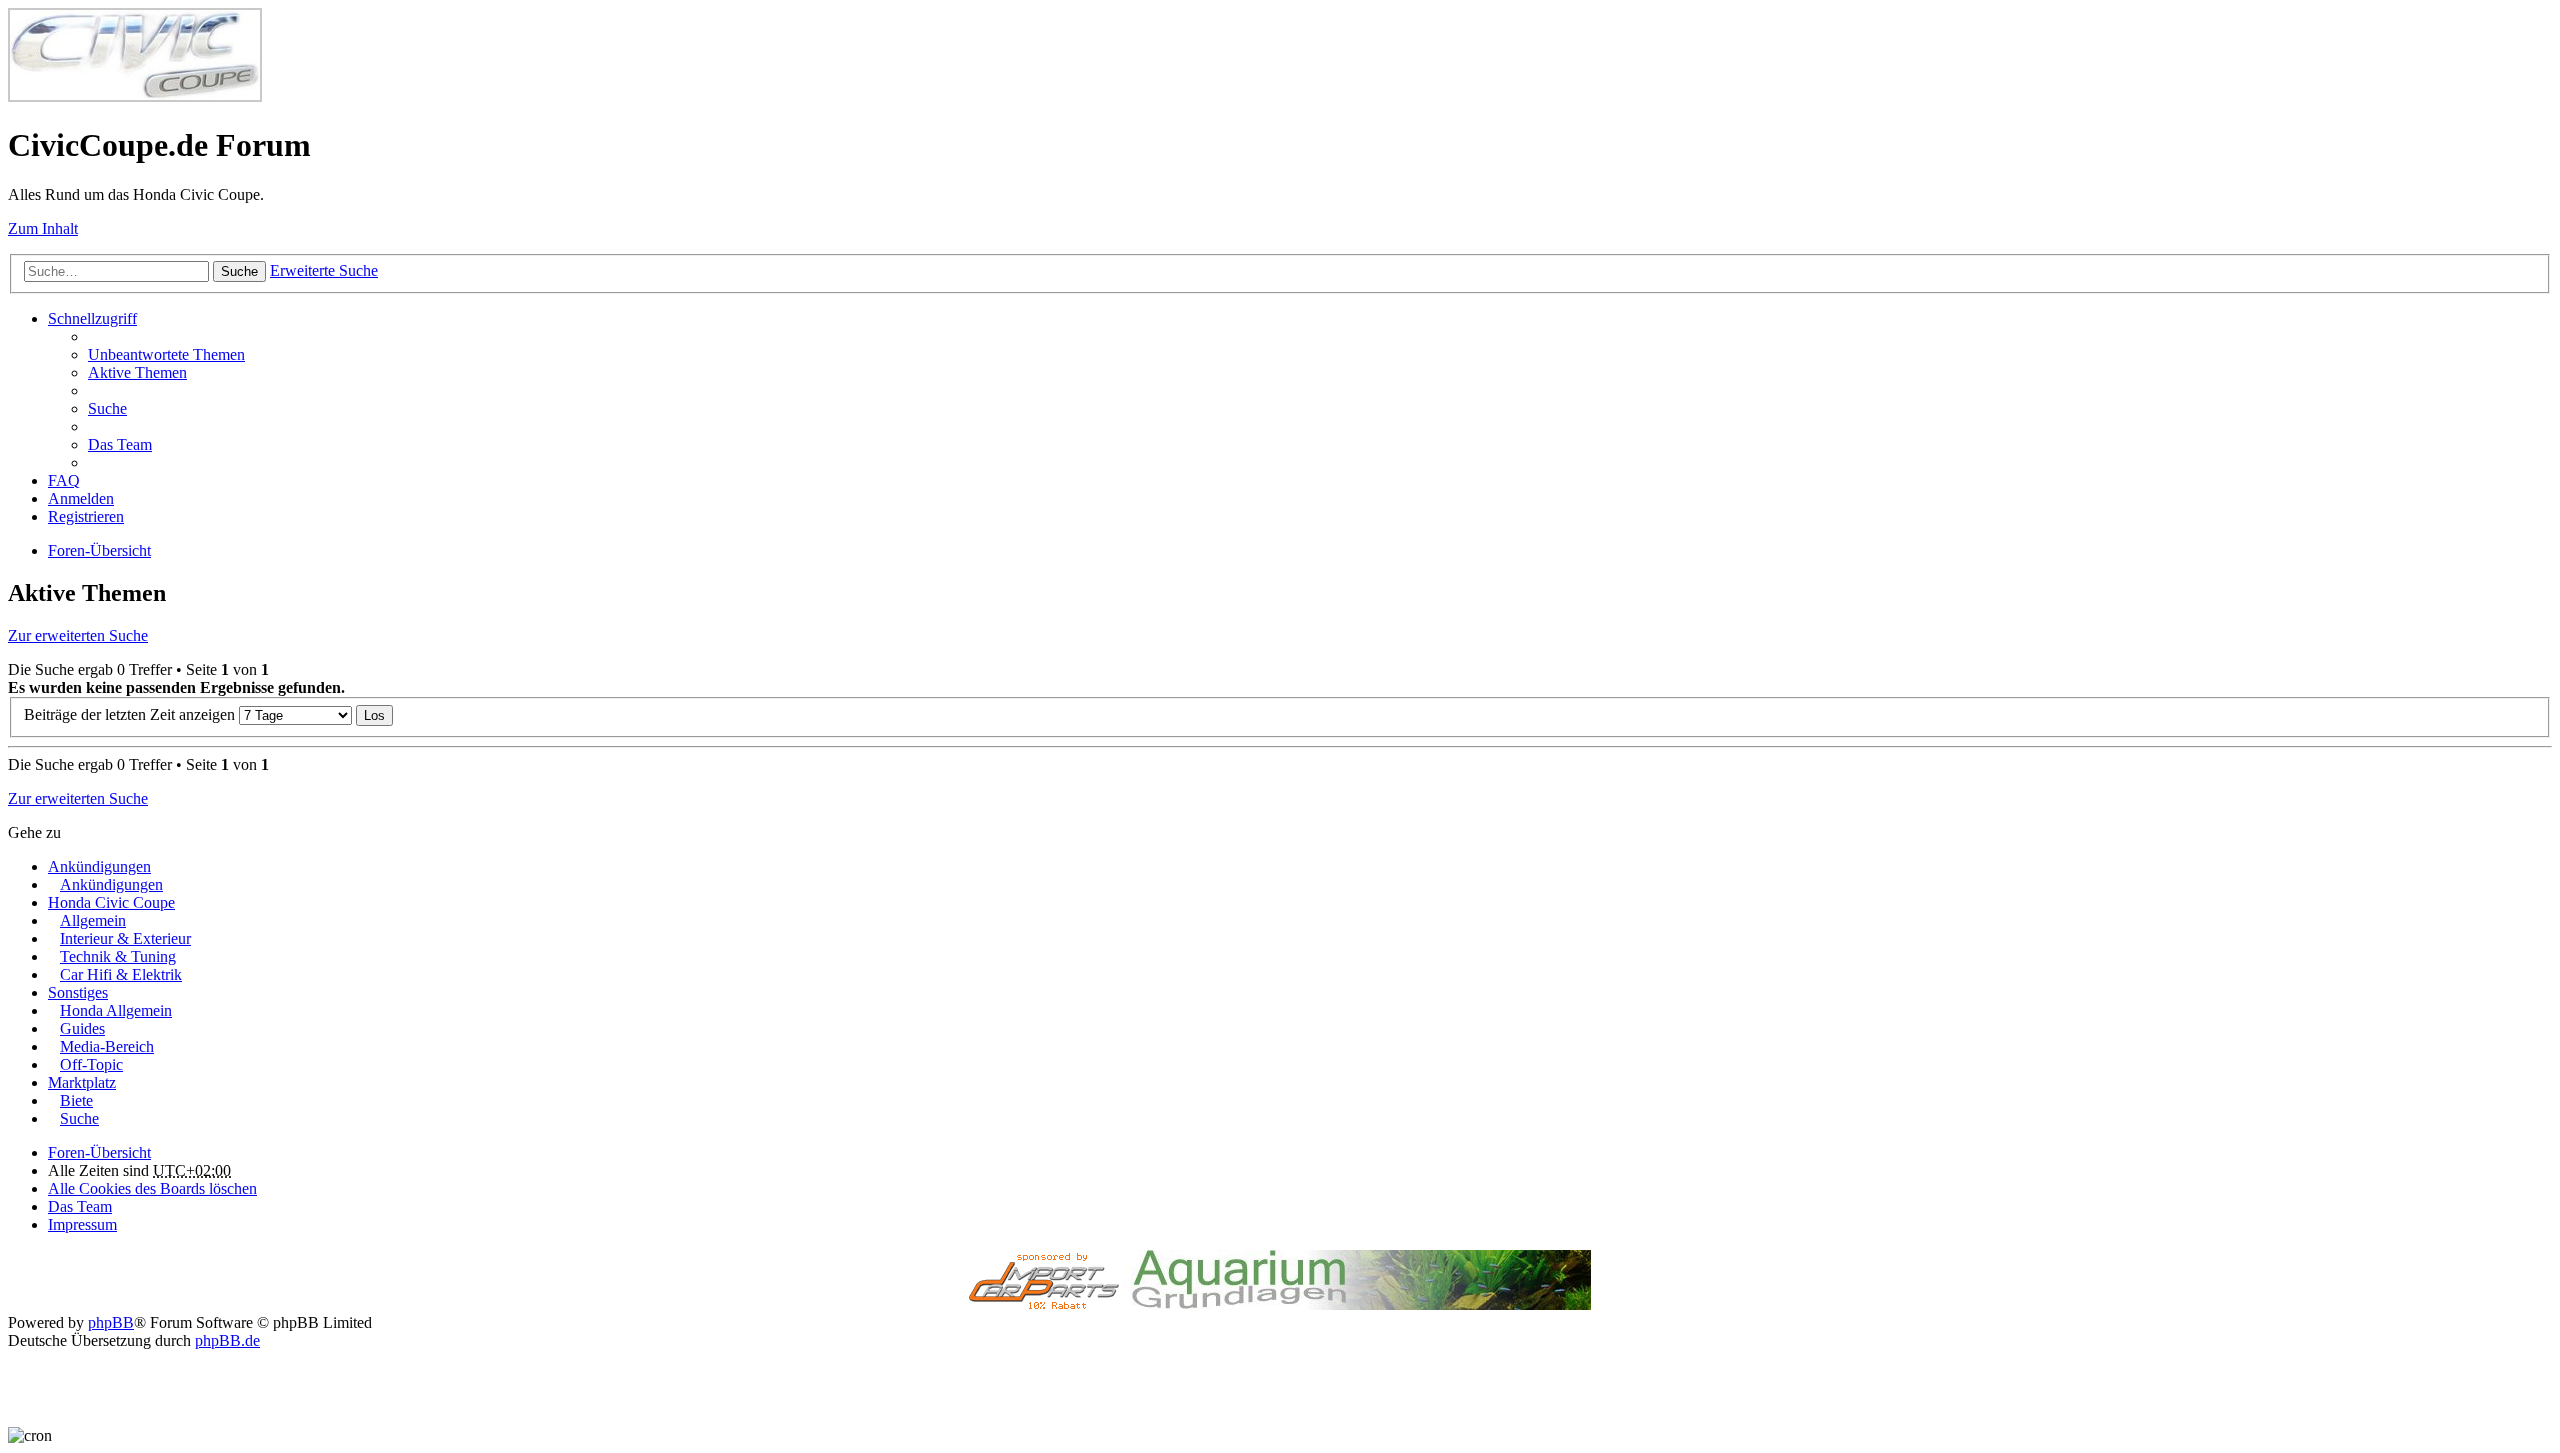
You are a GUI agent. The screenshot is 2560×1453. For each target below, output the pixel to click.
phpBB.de (227, 1340)
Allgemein (93, 920)
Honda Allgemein (116, 1010)
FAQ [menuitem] (64, 480)
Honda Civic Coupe (111, 902)
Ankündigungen (99, 866)
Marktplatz (82, 1082)
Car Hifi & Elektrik (121, 974)
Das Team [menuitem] (120, 444)
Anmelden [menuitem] (81, 498)
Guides (82, 1028)
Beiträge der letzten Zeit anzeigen (131, 714)
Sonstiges (78, 992)
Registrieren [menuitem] (86, 516)
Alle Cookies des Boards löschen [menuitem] (152, 1188)
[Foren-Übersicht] (135, 96)
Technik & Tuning (118, 956)
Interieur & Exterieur (125, 938)
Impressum (82, 1224)
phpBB (111, 1322)
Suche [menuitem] (107, 408)
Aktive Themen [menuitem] (137, 372)
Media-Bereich (107, 1046)
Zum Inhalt (43, 228)
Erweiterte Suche (324, 270)
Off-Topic (91, 1064)
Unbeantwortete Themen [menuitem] (166, 354)
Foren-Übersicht (99, 1152)
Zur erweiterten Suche (78, 635)
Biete (76, 1100)
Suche (239, 271)
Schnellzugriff (92, 318)
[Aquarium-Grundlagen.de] (1357, 1304)
